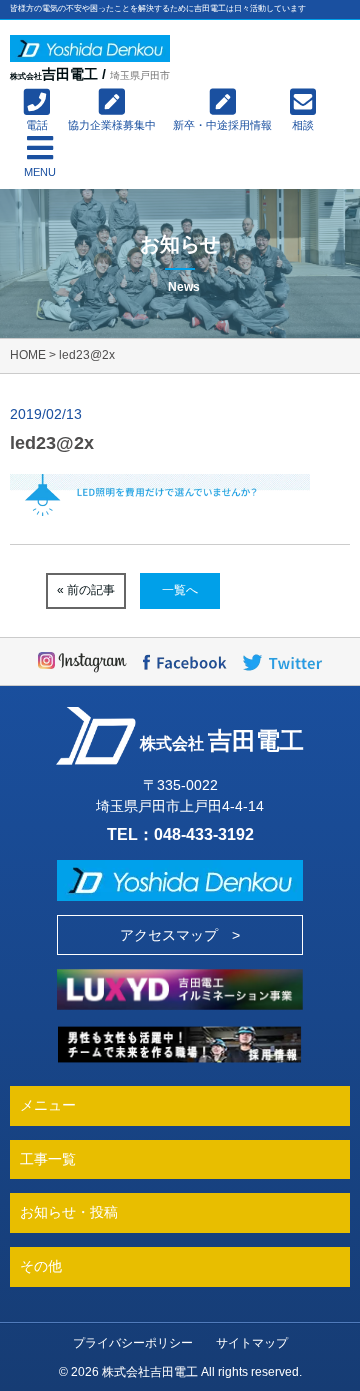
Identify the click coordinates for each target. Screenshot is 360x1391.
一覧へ (180, 590)
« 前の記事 (86, 590)
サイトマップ (252, 1343)
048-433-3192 (204, 834)
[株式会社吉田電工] (90, 48)
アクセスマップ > (180, 935)
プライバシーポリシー (133, 1343)
